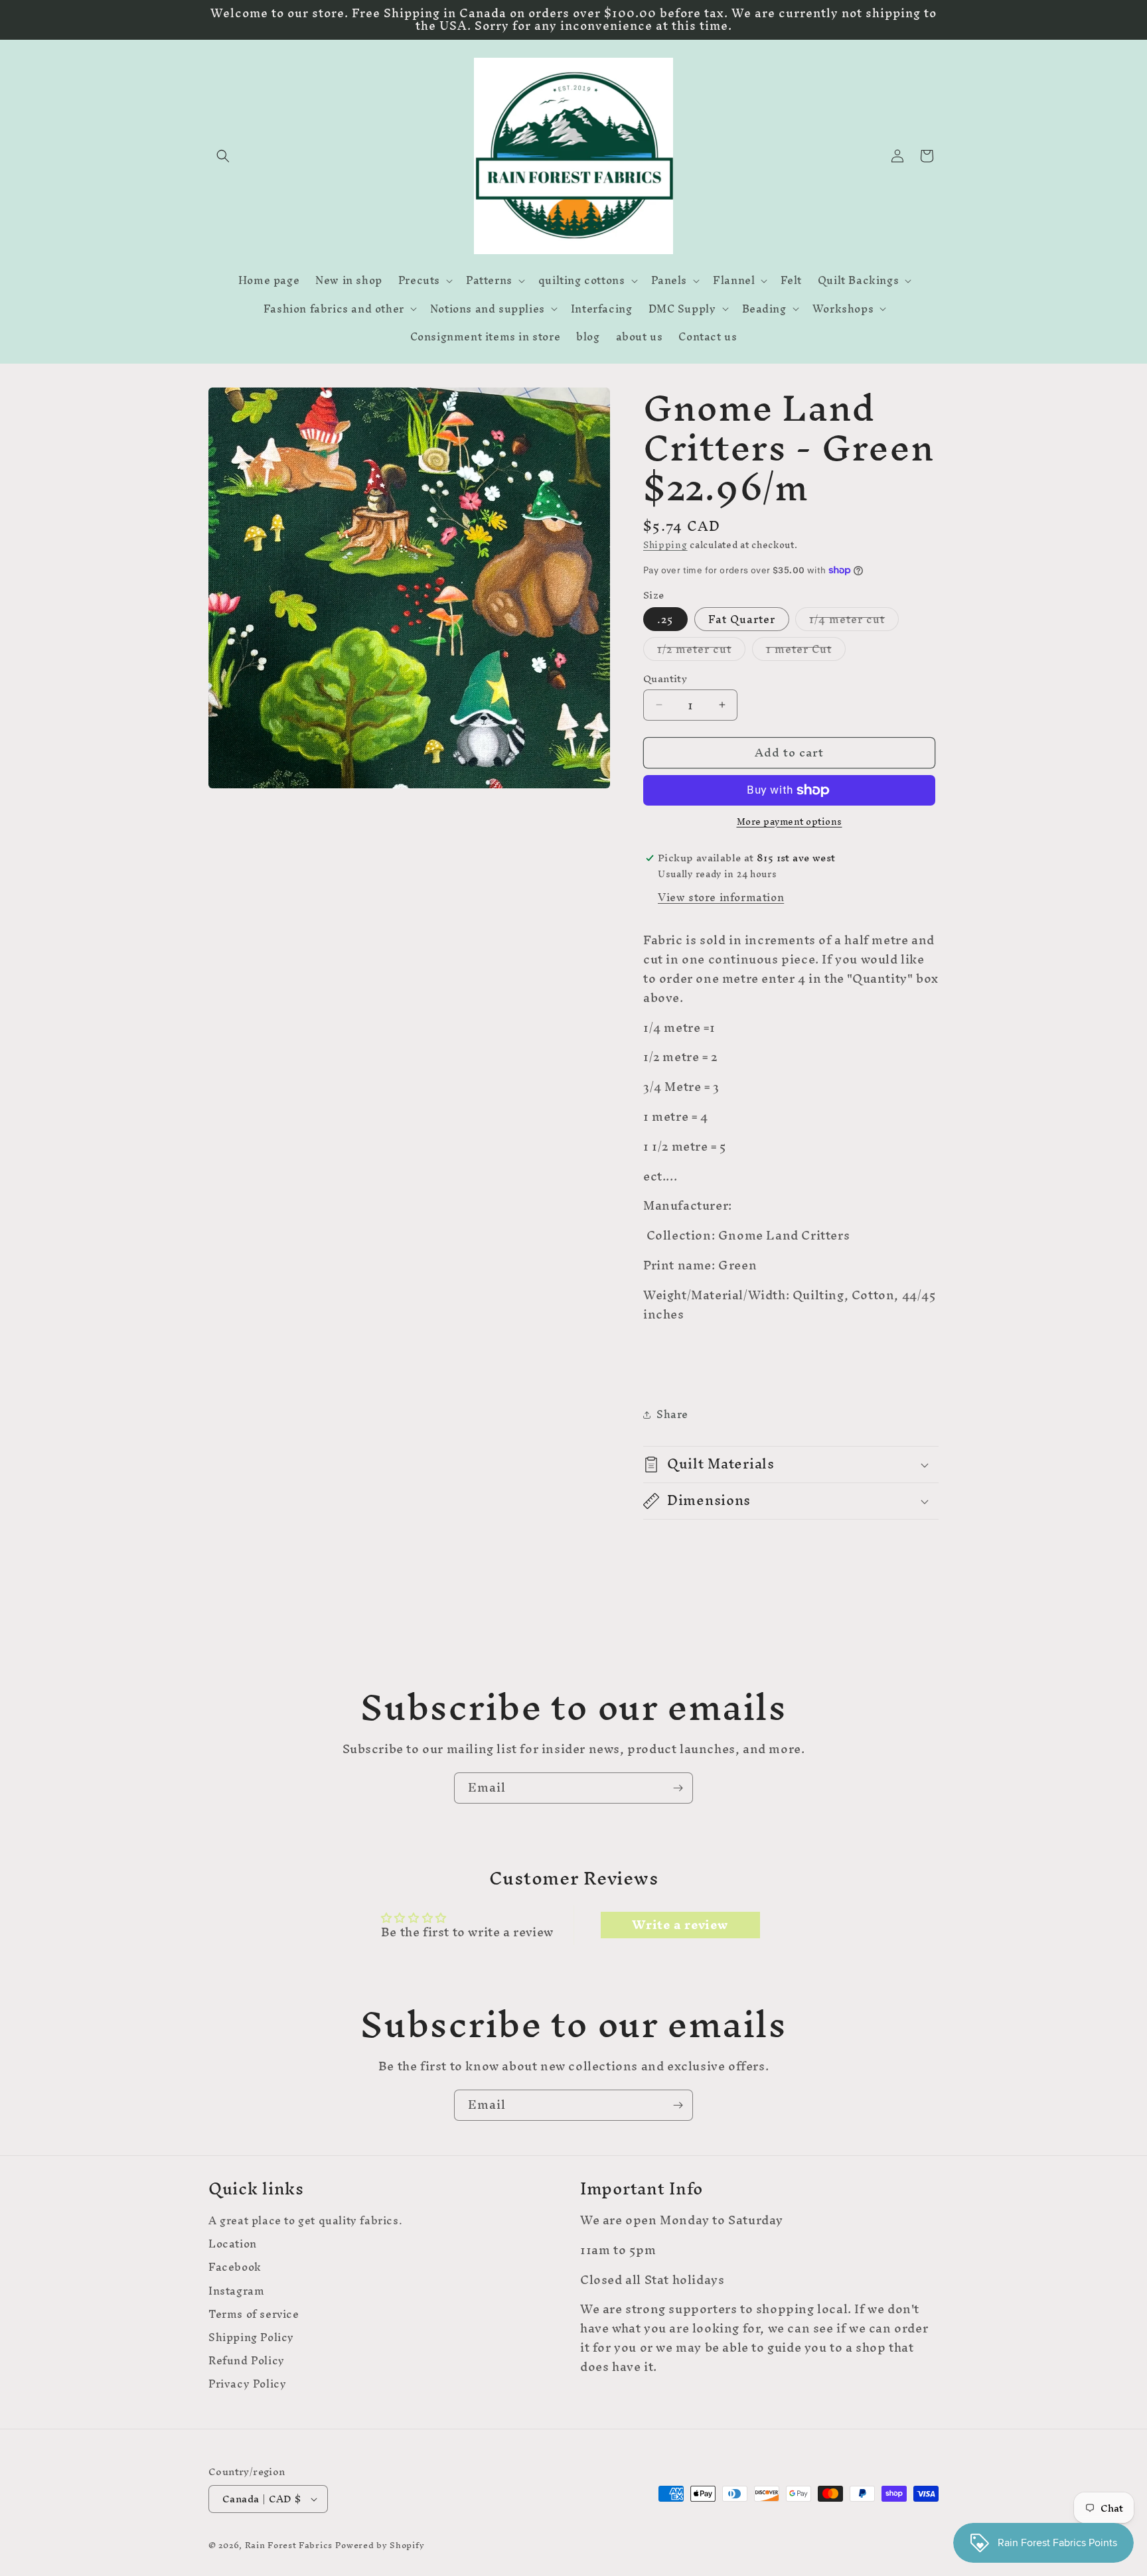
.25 (665, 619)
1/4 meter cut (854, 619)
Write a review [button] (680, 1925)
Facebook (235, 2267)
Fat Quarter (742, 619)
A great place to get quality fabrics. (305, 2222)
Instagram (236, 2290)
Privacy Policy (247, 2384)
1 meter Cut (806, 649)
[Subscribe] (678, 1788)
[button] (223, 156)
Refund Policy (247, 2361)
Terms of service (254, 2314)
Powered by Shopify (380, 2545)
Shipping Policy (251, 2337)
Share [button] (672, 1414)
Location (233, 2244)
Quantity (665, 679)
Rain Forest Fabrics (289, 2545)
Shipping (665, 545)
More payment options (790, 822)
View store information (721, 897)
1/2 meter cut (701, 649)
